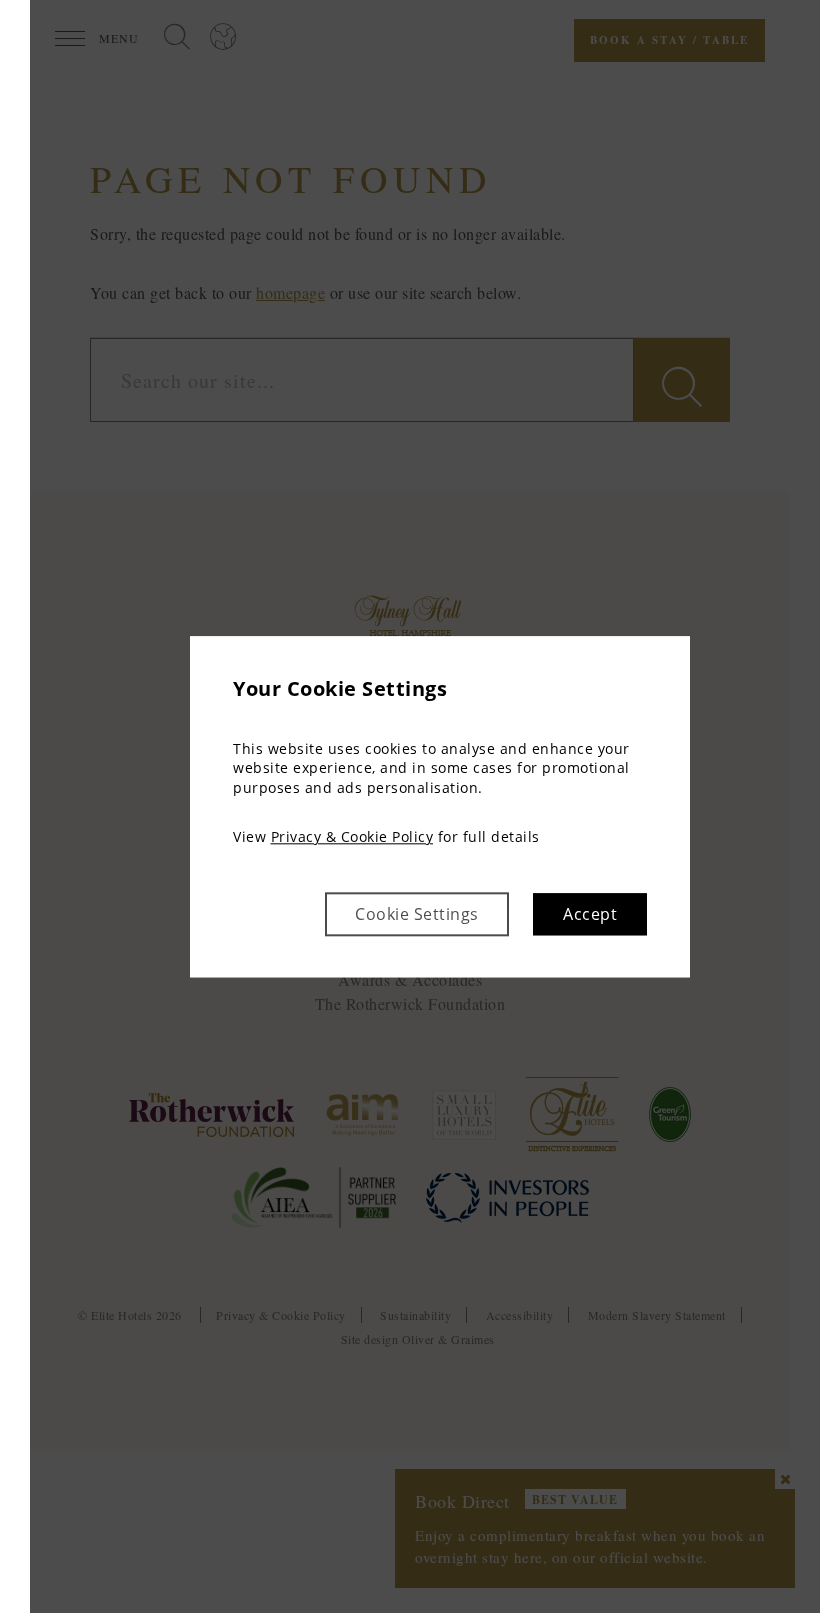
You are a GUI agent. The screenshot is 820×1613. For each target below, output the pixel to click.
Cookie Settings (417, 914)
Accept (590, 914)
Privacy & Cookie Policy (352, 837)
